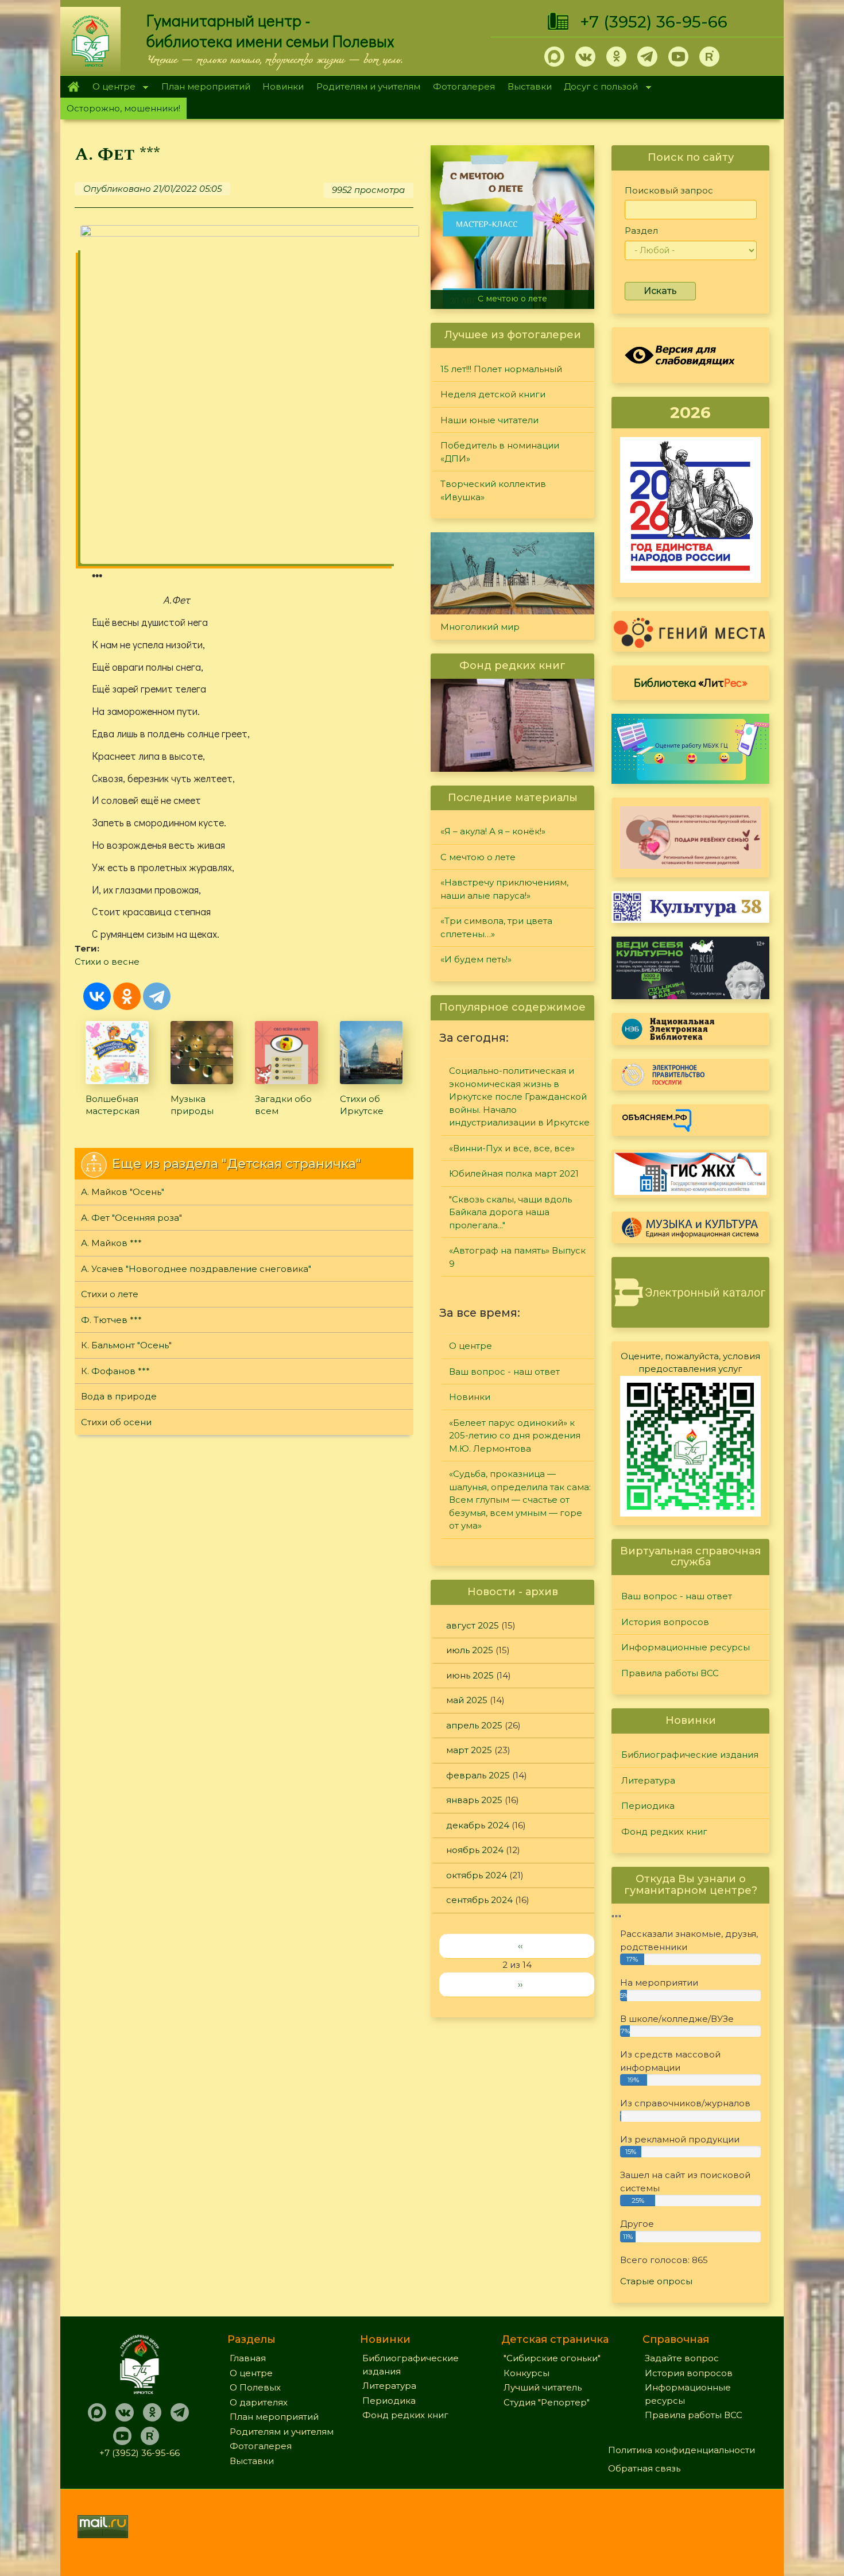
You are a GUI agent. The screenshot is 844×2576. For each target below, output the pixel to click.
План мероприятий (206, 86)
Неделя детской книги (493, 394)
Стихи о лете (110, 1294)
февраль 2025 (478, 1775)
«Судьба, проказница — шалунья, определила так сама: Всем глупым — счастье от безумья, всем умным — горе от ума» (520, 1500)
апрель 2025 (474, 1725)
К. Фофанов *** (115, 1371)
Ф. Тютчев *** (111, 1320)
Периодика (648, 1806)
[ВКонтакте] (97, 996)
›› (520, 1984)
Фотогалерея (464, 86)
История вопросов (665, 1622)
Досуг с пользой (598, 88)
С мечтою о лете (512, 299)
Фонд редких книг (664, 1832)
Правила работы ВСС (670, 1673)
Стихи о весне (107, 962)
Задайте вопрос (682, 2358)
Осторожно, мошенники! (123, 108)
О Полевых (255, 2387)
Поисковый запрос (669, 190)
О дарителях (259, 2402)
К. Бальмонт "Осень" (126, 1345)
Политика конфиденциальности (682, 2450)
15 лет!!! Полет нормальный (501, 369)
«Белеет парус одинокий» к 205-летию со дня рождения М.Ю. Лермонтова (515, 1436)
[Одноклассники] (127, 996)
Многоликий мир (480, 627)
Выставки (530, 86)
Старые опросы (656, 2281)
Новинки (283, 86)
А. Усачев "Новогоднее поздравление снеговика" (196, 1269)
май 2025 (467, 1700)
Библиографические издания (690, 1755)
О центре (111, 88)
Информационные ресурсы (686, 1647)
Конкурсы (526, 2373)
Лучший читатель (543, 2387)
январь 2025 (474, 1800)
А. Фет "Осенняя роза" (131, 1218)
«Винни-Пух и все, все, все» (512, 1148)
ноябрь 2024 (475, 1850)
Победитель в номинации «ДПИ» (500, 452)
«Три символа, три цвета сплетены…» (496, 927)
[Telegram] (157, 996)
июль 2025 (470, 1650)
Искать (660, 291)
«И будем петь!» (476, 959)
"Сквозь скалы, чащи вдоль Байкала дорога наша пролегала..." (510, 1212)
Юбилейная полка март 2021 (514, 1173)
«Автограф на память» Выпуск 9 (517, 1257)
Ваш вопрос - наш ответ (504, 1372)
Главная (73, 87)
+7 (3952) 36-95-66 (654, 22)
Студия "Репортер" (547, 2402)
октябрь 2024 (477, 1875)
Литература (648, 1780)
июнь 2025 (470, 1675)
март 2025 (469, 1750)
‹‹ (520, 1946)
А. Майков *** (111, 1243)
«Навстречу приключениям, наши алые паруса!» (504, 889)
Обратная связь (644, 2468)
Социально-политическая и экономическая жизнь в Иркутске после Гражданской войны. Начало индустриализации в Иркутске (519, 1096)
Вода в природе (119, 1396)
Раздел (641, 231)
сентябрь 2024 (479, 1900)
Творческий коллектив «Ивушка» (493, 490)
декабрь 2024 (478, 1825)
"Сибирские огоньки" (552, 2358)
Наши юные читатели (489, 420)
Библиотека (691, 682)
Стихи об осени (116, 1422)
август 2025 (473, 1625)
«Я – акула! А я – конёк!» (493, 831)
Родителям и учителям (368, 86)
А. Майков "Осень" (123, 1192)
